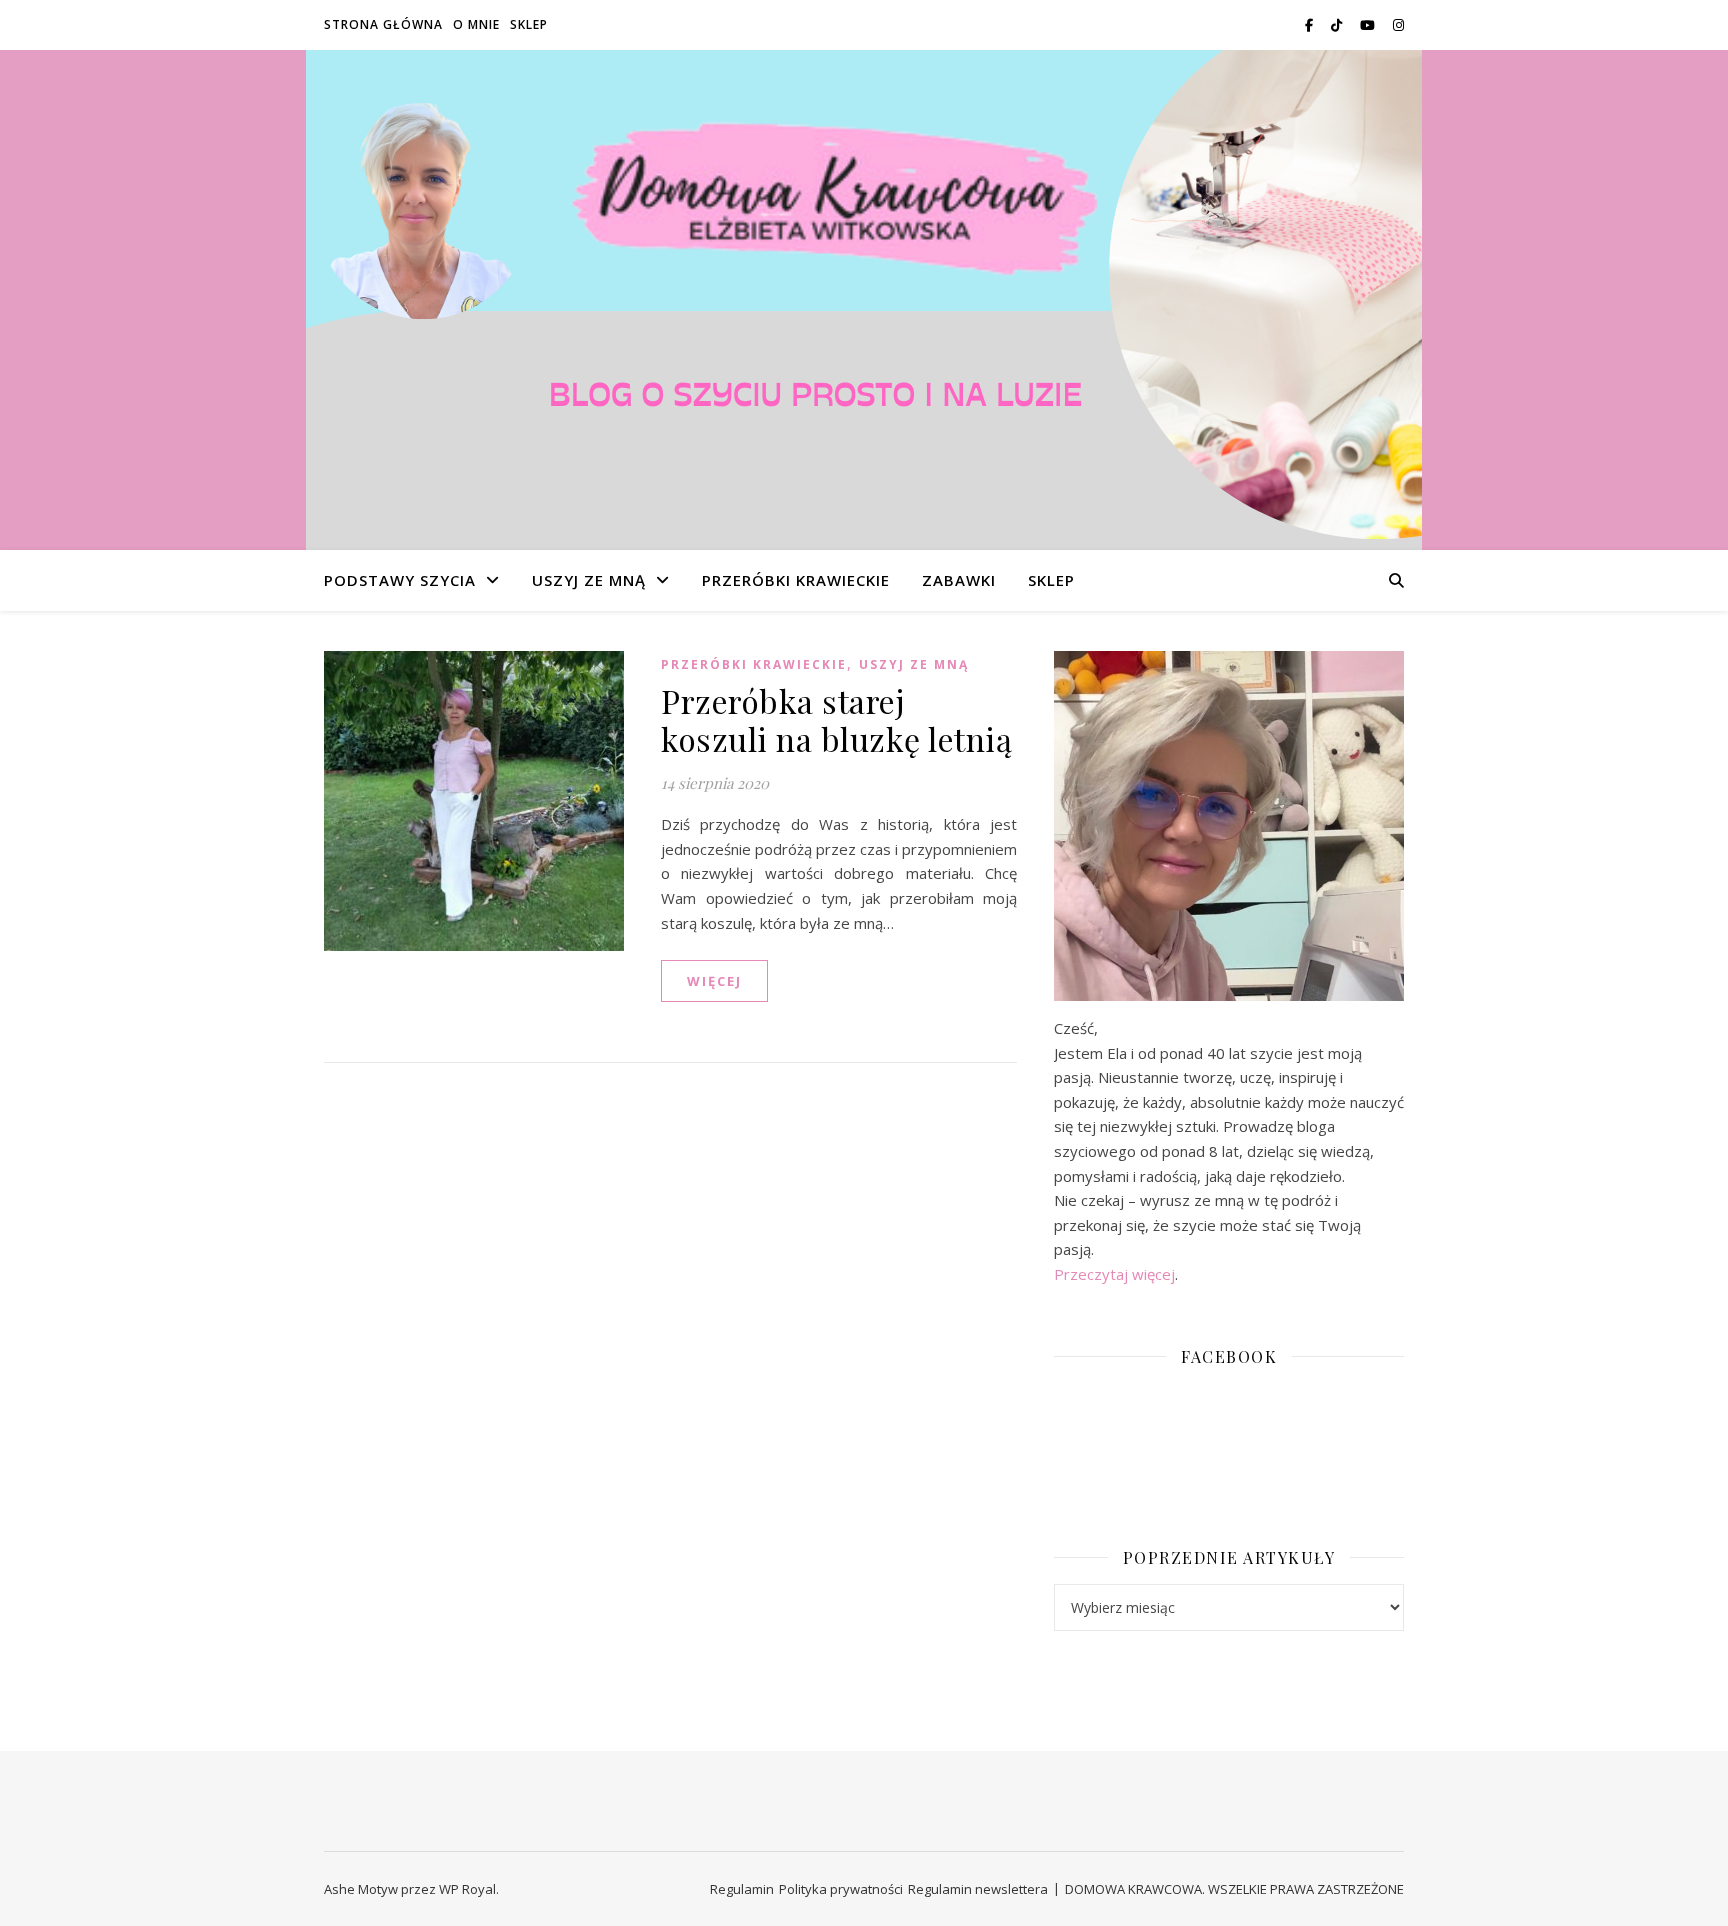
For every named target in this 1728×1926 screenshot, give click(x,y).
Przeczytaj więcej (1114, 1274)
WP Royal (467, 1889)
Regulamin (742, 1889)
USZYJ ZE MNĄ (589, 580)
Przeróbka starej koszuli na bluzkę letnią (836, 719)
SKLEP (529, 24)
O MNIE (476, 24)
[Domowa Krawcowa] (864, 300)
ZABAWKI (959, 580)
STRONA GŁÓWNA (383, 24)
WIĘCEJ (714, 981)
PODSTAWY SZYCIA (400, 580)
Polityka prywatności (841, 1889)
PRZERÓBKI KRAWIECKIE (796, 580)
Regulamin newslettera (978, 1889)
